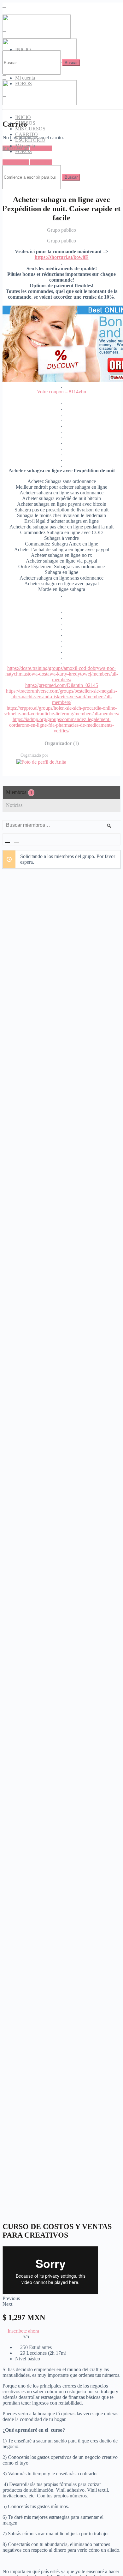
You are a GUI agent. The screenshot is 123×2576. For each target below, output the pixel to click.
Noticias (14, 805)
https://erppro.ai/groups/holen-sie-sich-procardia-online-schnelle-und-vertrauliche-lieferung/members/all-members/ (61, 711)
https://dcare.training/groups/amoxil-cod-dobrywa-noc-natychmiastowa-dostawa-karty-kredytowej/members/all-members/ (62, 674)
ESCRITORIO (30, 140)
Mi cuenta (25, 78)
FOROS (23, 151)
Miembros (19, 792)
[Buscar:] (32, 62)
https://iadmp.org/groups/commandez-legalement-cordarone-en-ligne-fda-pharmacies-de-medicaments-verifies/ (61, 725)
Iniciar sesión (16, 162)
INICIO (23, 117)
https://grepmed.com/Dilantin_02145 (62, 685)
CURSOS (25, 123)
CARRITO (26, 134)
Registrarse (41, 148)
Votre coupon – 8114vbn (61, 392)
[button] (21, 2331)
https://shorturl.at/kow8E (62, 257)
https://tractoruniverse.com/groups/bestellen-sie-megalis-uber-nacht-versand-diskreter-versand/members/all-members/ (61, 697)
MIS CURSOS (30, 129)
